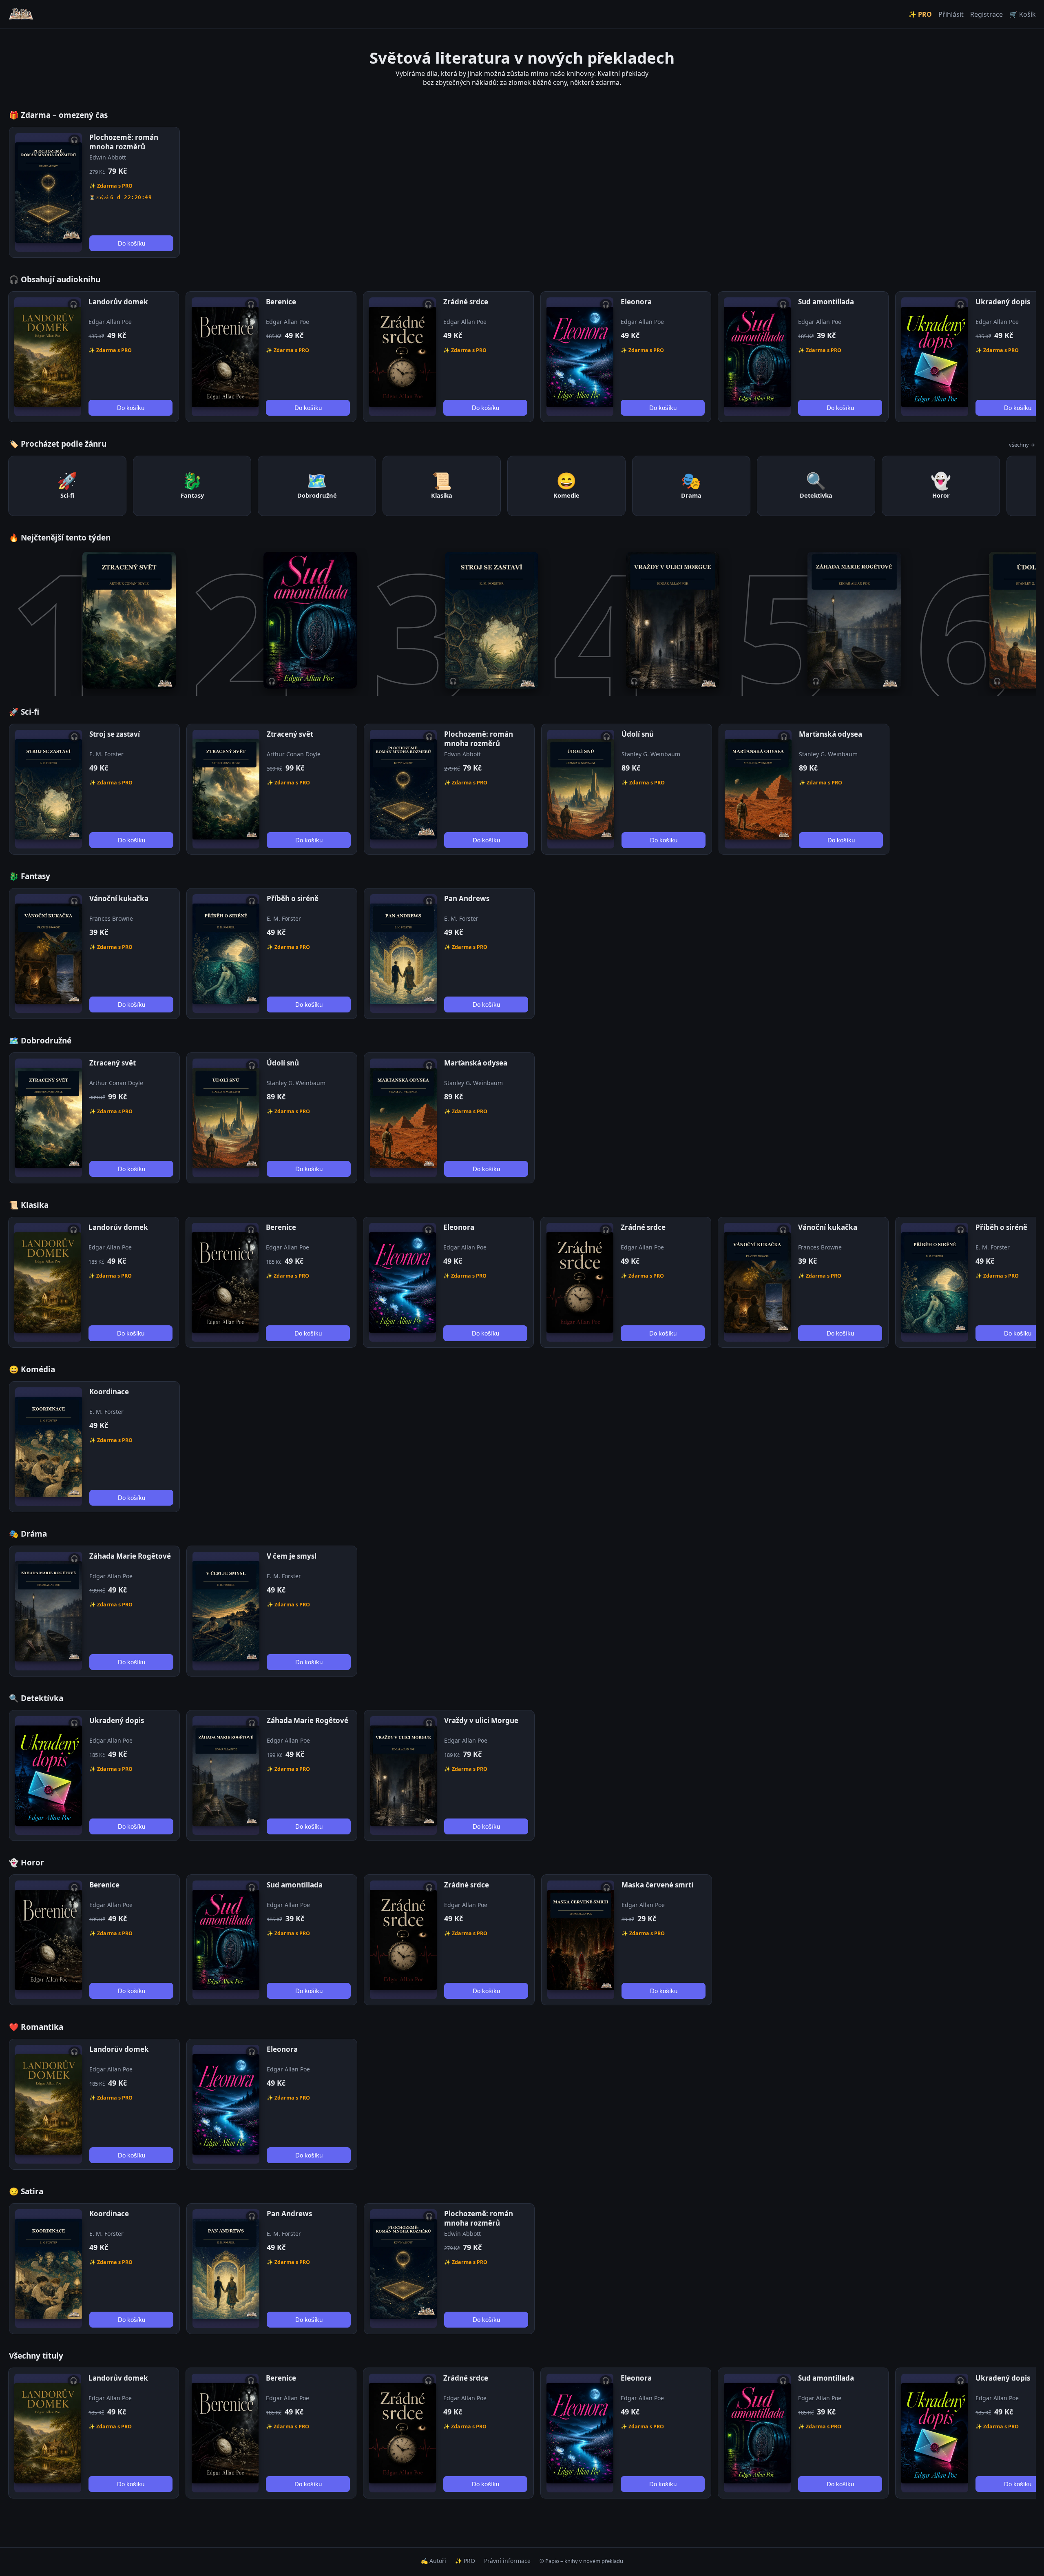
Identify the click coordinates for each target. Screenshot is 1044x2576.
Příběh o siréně (293, 898)
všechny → (1022, 445)
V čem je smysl (292, 1556)
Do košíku (132, 243)
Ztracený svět (290, 734)
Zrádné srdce (466, 302)
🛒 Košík (1023, 14)
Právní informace (507, 2561)
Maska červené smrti (657, 1885)
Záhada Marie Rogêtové (130, 1556)
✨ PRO (920, 14)
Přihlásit (951, 14)
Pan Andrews (467, 898)
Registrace (986, 14)
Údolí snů (638, 734)
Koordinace (109, 1392)
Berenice (281, 302)
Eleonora (636, 302)
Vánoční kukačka (119, 898)
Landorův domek (118, 302)
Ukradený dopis (1003, 302)
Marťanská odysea (831, 734)
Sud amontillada (826, 302)
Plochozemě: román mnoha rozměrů (124, 142)
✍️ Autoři (434, 2561)
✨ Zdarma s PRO (111, 186)
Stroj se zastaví (115, 734)
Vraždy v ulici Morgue (481, 1720)
